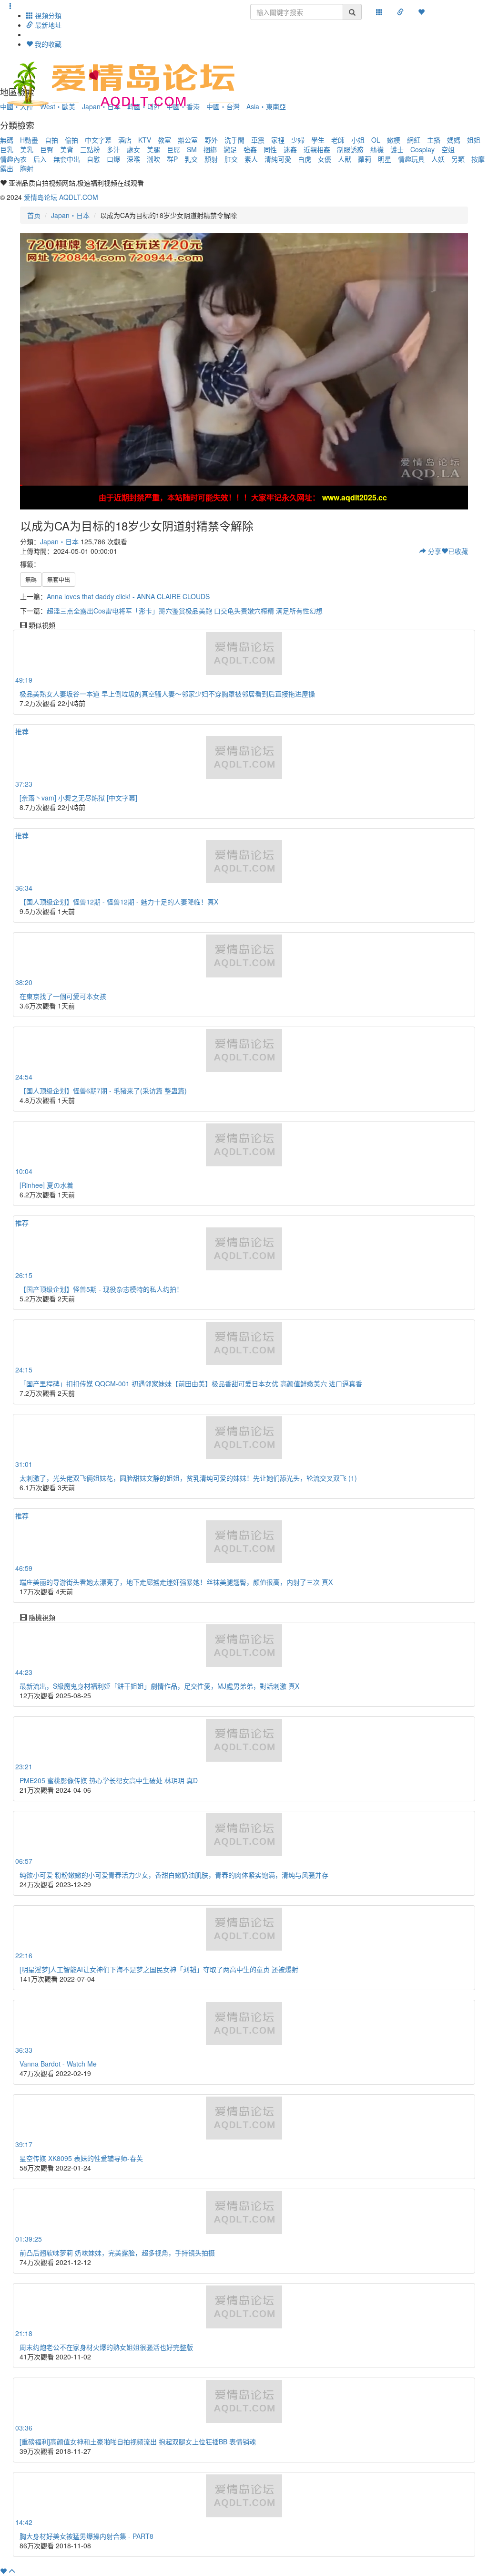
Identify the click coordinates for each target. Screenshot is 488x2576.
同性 (270, 149)
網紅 (414, 140)
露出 (7, 168)
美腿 (153, 149)
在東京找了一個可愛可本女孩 (63, 996)
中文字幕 (98, 140)
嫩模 (394, 140)
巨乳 (7, 149)
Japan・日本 (70, 215)
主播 (434, 140)
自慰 (93, 159)
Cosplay (422, 149)
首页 (34, 215)
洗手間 (234, 140)
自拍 (51, 140)
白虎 (305, 159)
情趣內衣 (13, 159)
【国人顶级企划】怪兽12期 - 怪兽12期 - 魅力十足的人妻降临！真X (119, 902)
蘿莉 (365, 159)
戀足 (230, 149)
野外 (211, 140)
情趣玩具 (411, 159)
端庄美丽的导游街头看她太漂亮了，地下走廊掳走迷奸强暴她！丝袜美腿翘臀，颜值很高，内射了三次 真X (176, 1582)
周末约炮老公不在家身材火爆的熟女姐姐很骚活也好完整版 (106, 2347)
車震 (258, 140)
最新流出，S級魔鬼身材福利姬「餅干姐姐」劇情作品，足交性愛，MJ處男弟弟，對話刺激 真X (159, 1686)
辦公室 (188, 140)
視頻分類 (47, 15)
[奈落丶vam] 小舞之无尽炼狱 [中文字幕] (78, 798)
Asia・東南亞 (266, 106)
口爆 (113, 159)
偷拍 (71, 140)
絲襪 (377, 149)
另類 (458, 159)
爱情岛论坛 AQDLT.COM (61, 197)
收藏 (458, 551)
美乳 (27, 149)
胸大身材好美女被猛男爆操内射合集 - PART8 (86, 2536)
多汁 (113, 149)
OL (376, 140)
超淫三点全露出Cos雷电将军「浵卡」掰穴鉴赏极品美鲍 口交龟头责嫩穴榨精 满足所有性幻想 (185, 611)
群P (172, 159)
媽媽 (454, 140)
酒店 (125, 140)
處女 (133, 149)
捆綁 (210, 149)
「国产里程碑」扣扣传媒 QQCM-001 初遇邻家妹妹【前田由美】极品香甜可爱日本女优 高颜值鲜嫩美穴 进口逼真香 (191, 1383)
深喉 (133, 159)
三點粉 (90, 149)
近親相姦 (317, 149)
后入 (40, 159)
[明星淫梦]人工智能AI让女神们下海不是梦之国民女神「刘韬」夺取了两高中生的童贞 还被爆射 (159, 1969)
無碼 (7, 140)
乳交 (191, 159)
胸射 (27, 168)
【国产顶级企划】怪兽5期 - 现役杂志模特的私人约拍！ (101, 1289)
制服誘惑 (350, 149)
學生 (318, 140)
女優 (325, 159)
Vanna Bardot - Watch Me (58, 2064)
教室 (164, 140)
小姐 (358, 140)
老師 (338, 140)
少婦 (298, 140)
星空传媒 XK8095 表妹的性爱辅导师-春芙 (81, 2158)
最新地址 (47, 25)
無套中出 (67, 159)
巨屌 (173, 149)
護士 (397, 149)
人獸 (345, 159)
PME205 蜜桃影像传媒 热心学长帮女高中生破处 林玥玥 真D (109, 1780)
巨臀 (47, 149)
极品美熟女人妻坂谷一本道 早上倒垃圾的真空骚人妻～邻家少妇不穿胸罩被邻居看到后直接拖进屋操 (167, 694)
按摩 (478, 159)
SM (192, 149)
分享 (434, 551)
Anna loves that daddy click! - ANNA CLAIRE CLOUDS (128, 596)
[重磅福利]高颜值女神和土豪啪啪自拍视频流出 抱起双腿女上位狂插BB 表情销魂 (138, 2441)
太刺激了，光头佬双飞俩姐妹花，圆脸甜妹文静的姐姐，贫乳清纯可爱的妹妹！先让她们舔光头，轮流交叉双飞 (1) (188, 1478)
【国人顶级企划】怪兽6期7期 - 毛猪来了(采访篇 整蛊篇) (103, 1091)
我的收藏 (47, 44)
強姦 (250, 149)
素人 (251, 159)
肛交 (231, 159)
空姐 (448, 149)
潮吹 (153, 159)
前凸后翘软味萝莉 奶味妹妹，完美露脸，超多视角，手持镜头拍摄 (117, 2253)
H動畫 (29, 140)
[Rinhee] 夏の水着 (46, 1185)
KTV (145, 140)
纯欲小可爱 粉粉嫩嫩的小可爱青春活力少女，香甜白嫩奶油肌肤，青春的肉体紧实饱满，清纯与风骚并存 (174, 1875)
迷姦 (290, 149)
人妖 (438, 159)
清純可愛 (278, 159)
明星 (385, 159)
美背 (67, 149)
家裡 (278, 140)
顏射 (211, 159)
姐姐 (474, 140)
